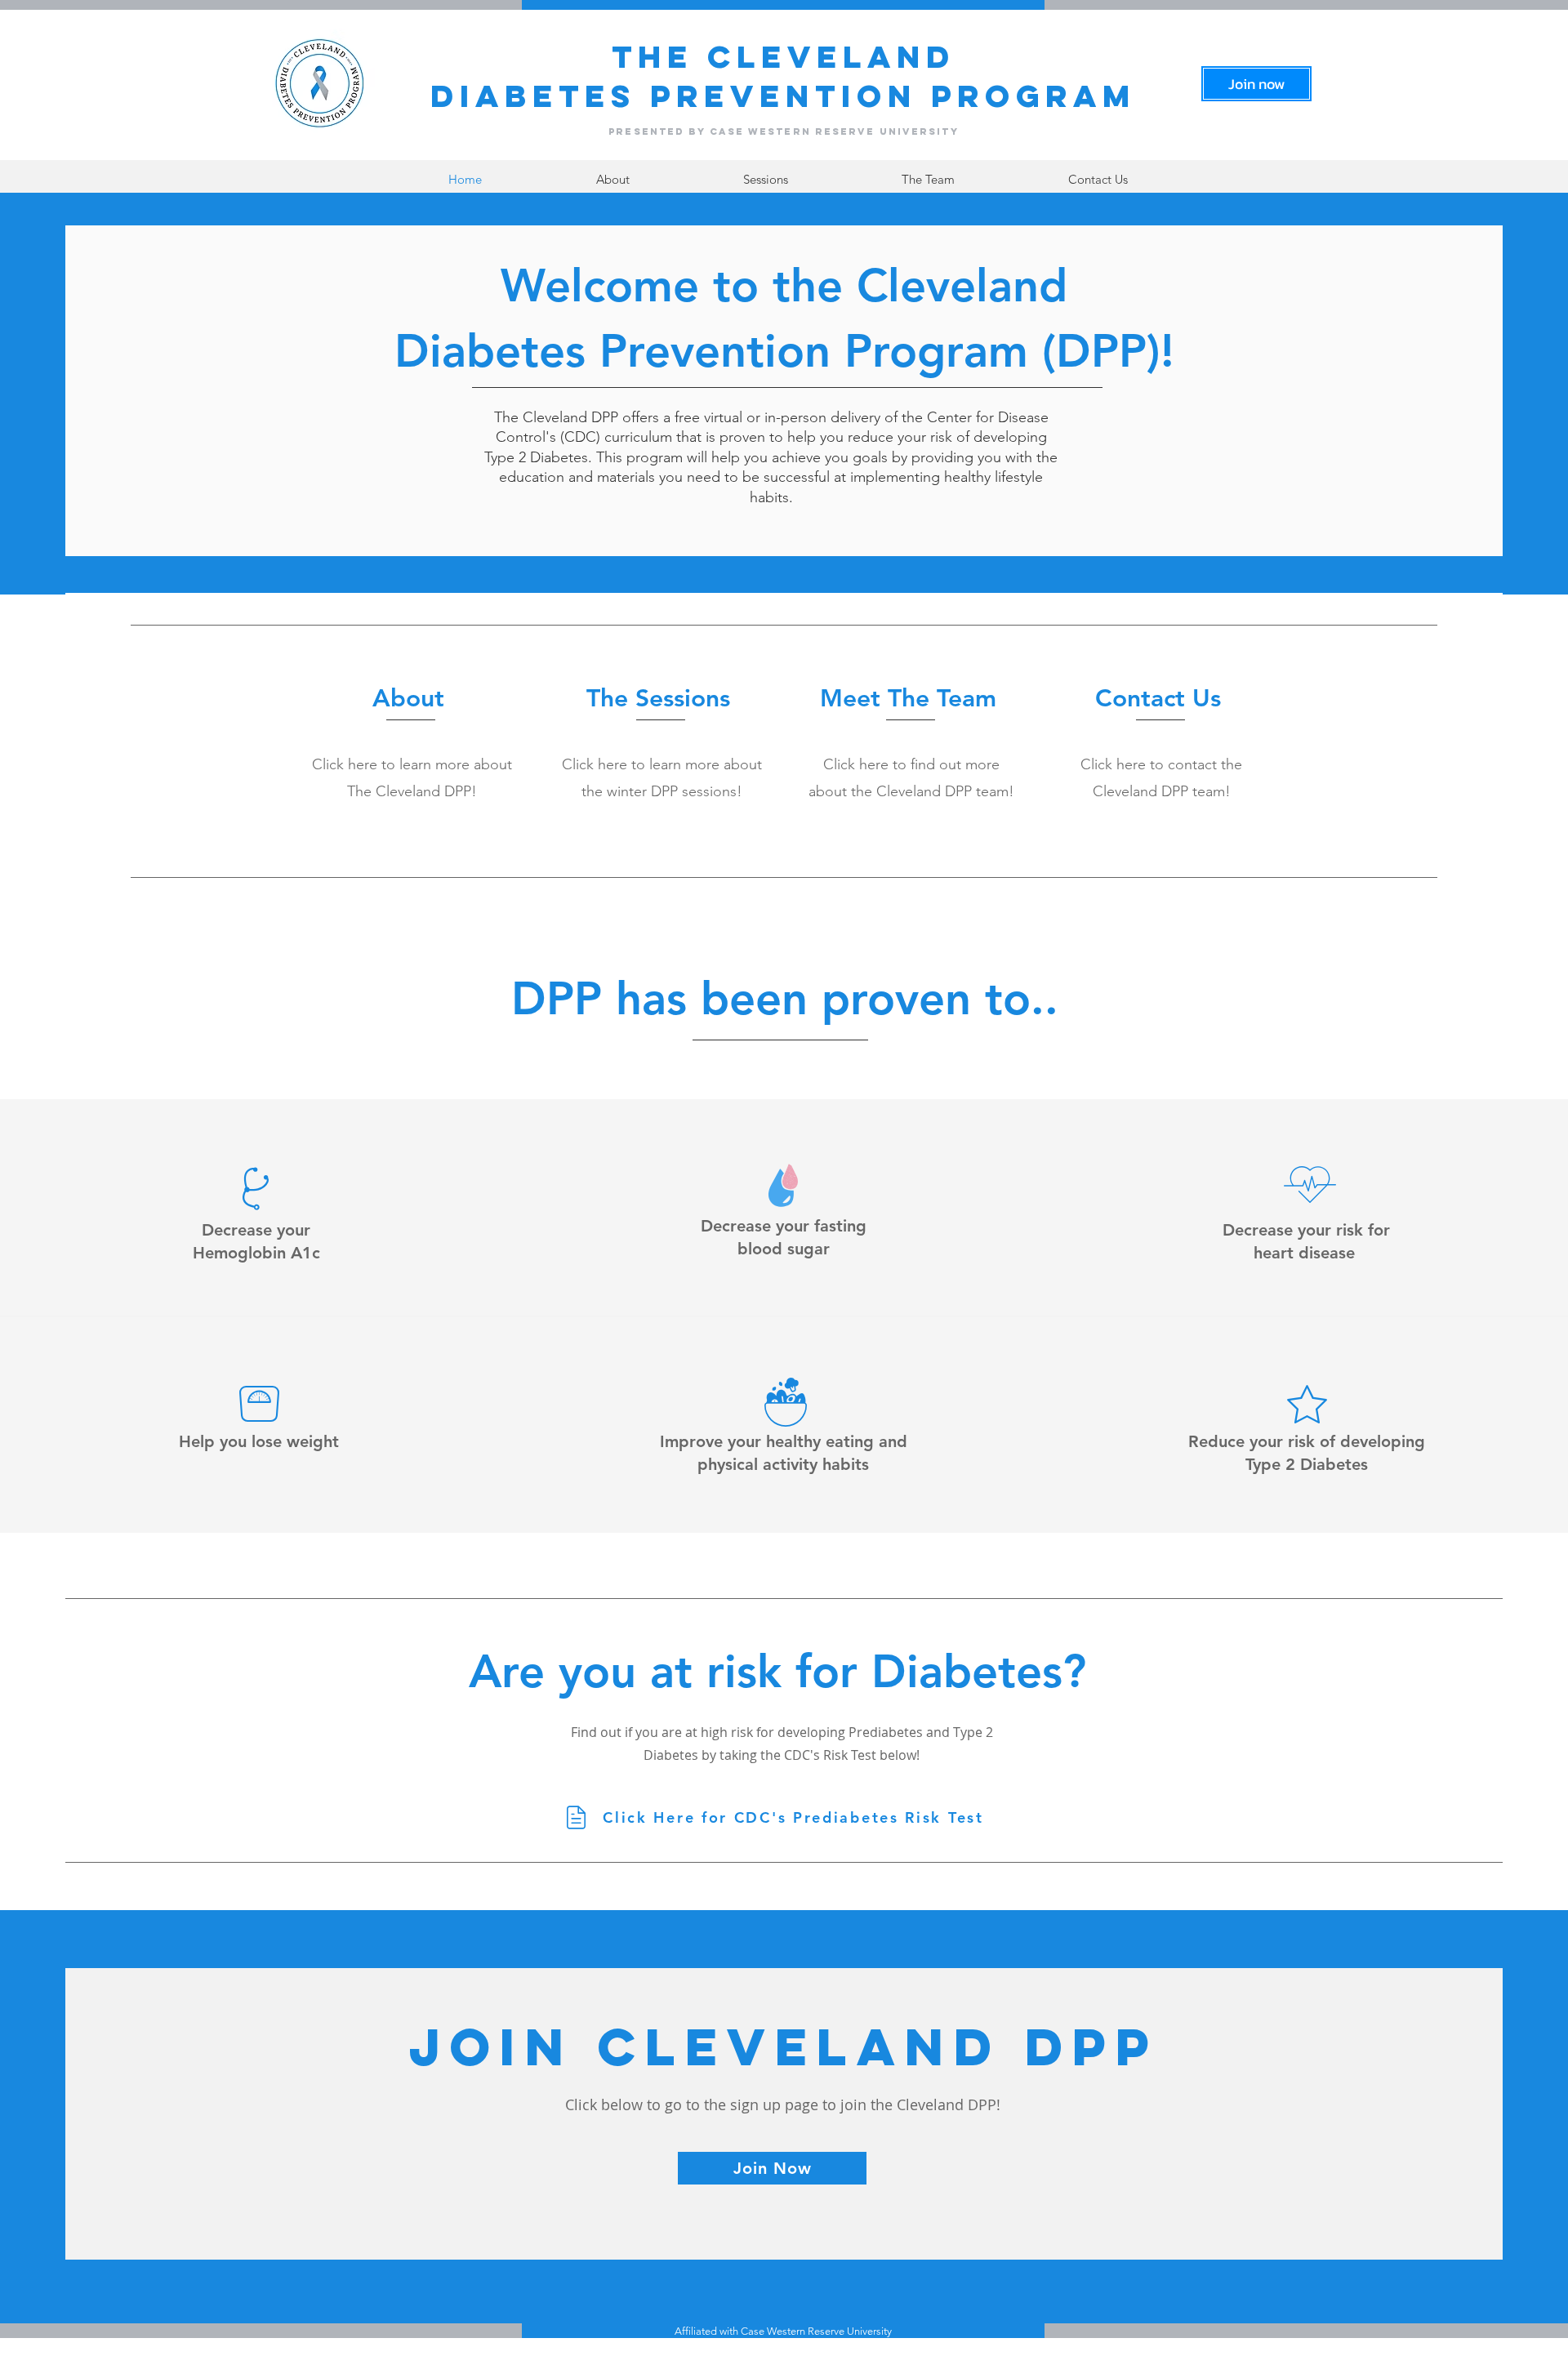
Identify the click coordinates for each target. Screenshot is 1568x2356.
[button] (765, 179)
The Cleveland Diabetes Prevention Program (783, 76)
